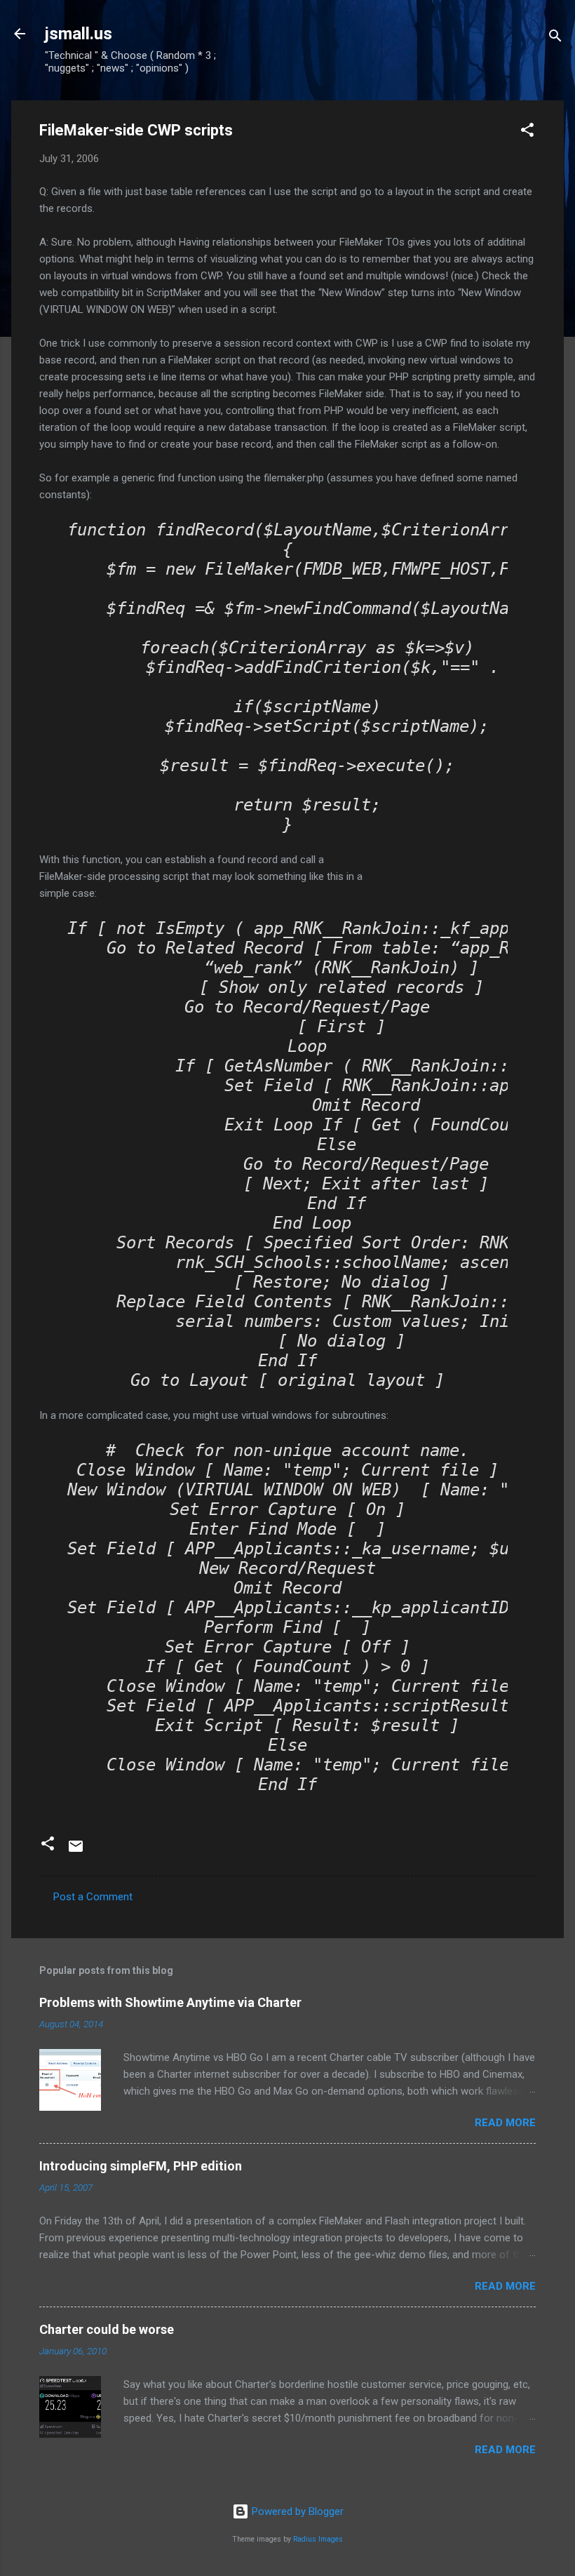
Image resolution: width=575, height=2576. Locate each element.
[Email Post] (76, 1851)
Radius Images (318, 2539)
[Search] (555, 38)
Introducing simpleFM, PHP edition (141, 2166)
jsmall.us (79, 34)
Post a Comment (93, 1897)
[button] (527, 132)
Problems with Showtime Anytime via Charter (170, 2002)
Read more (505, 2123)
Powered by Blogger (296, 2511)
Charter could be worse (107, 2329)
